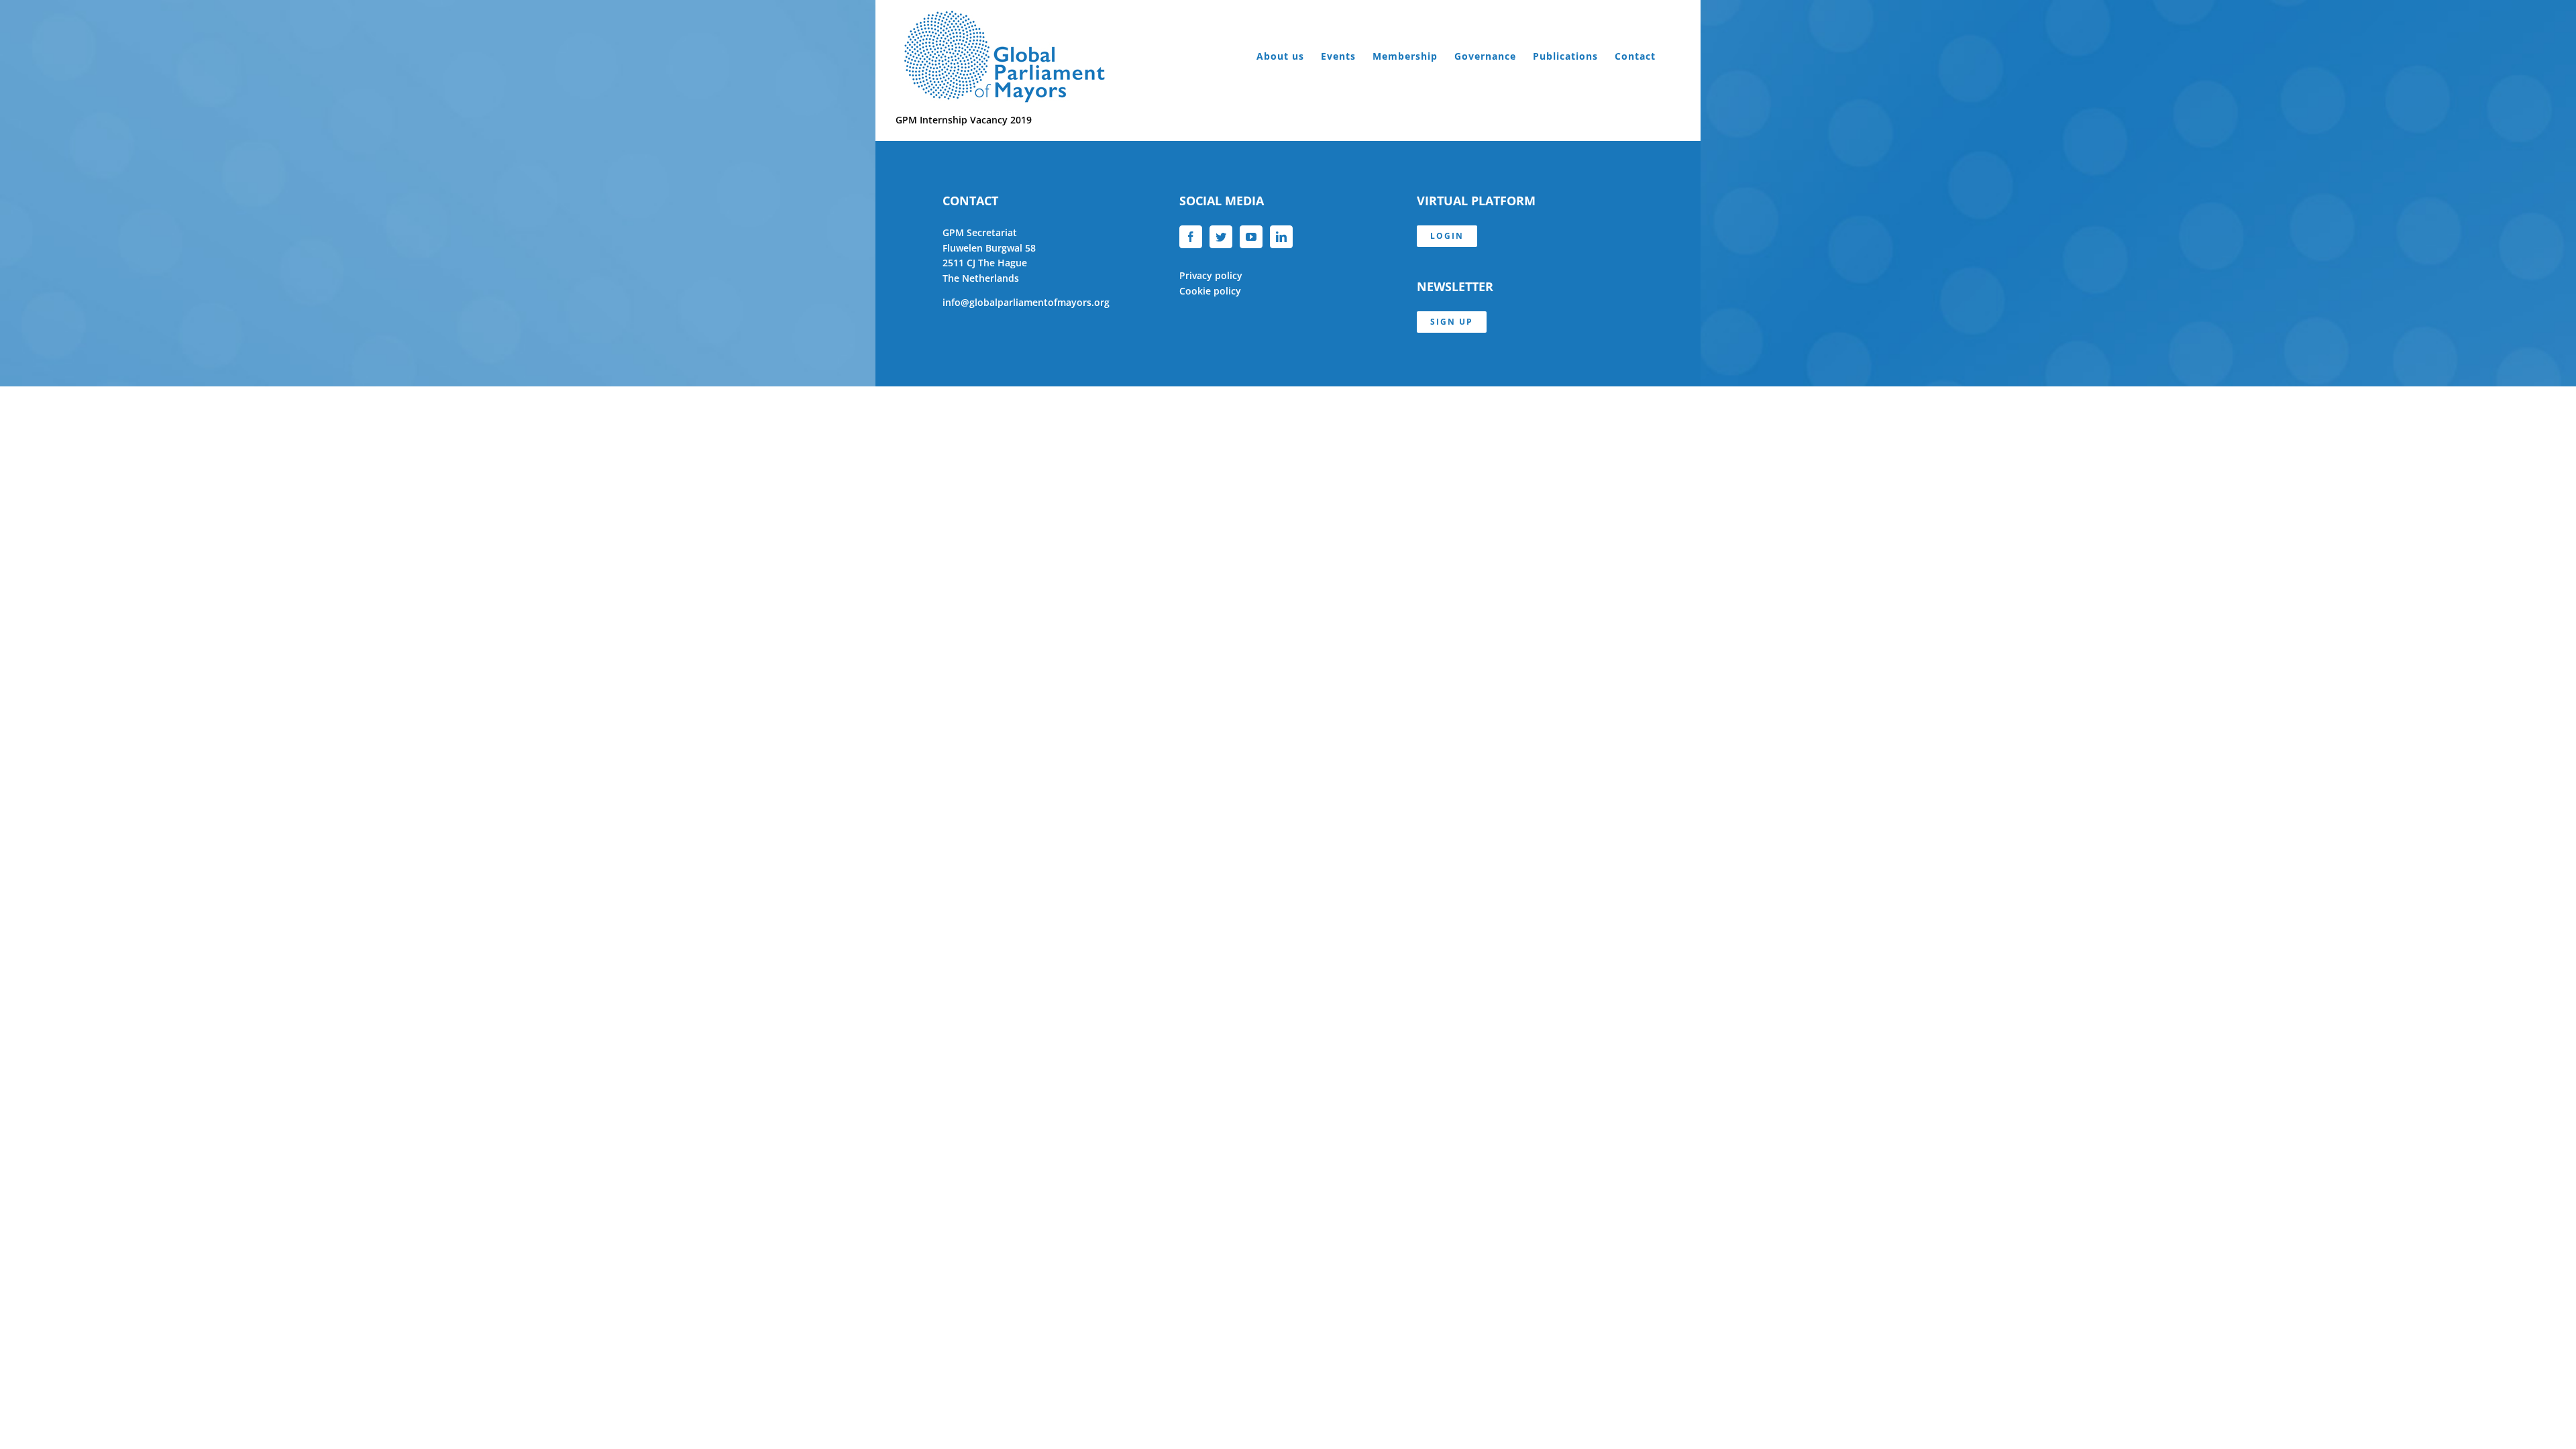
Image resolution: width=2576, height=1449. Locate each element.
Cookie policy (1210, 291)
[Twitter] (1221, 237)
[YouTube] (1251, 237)
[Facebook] (1191, 237)
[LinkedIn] (1281, 237)
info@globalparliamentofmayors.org (1026, 302)
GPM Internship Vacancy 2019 (964, 120)
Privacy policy (1211, 275)
